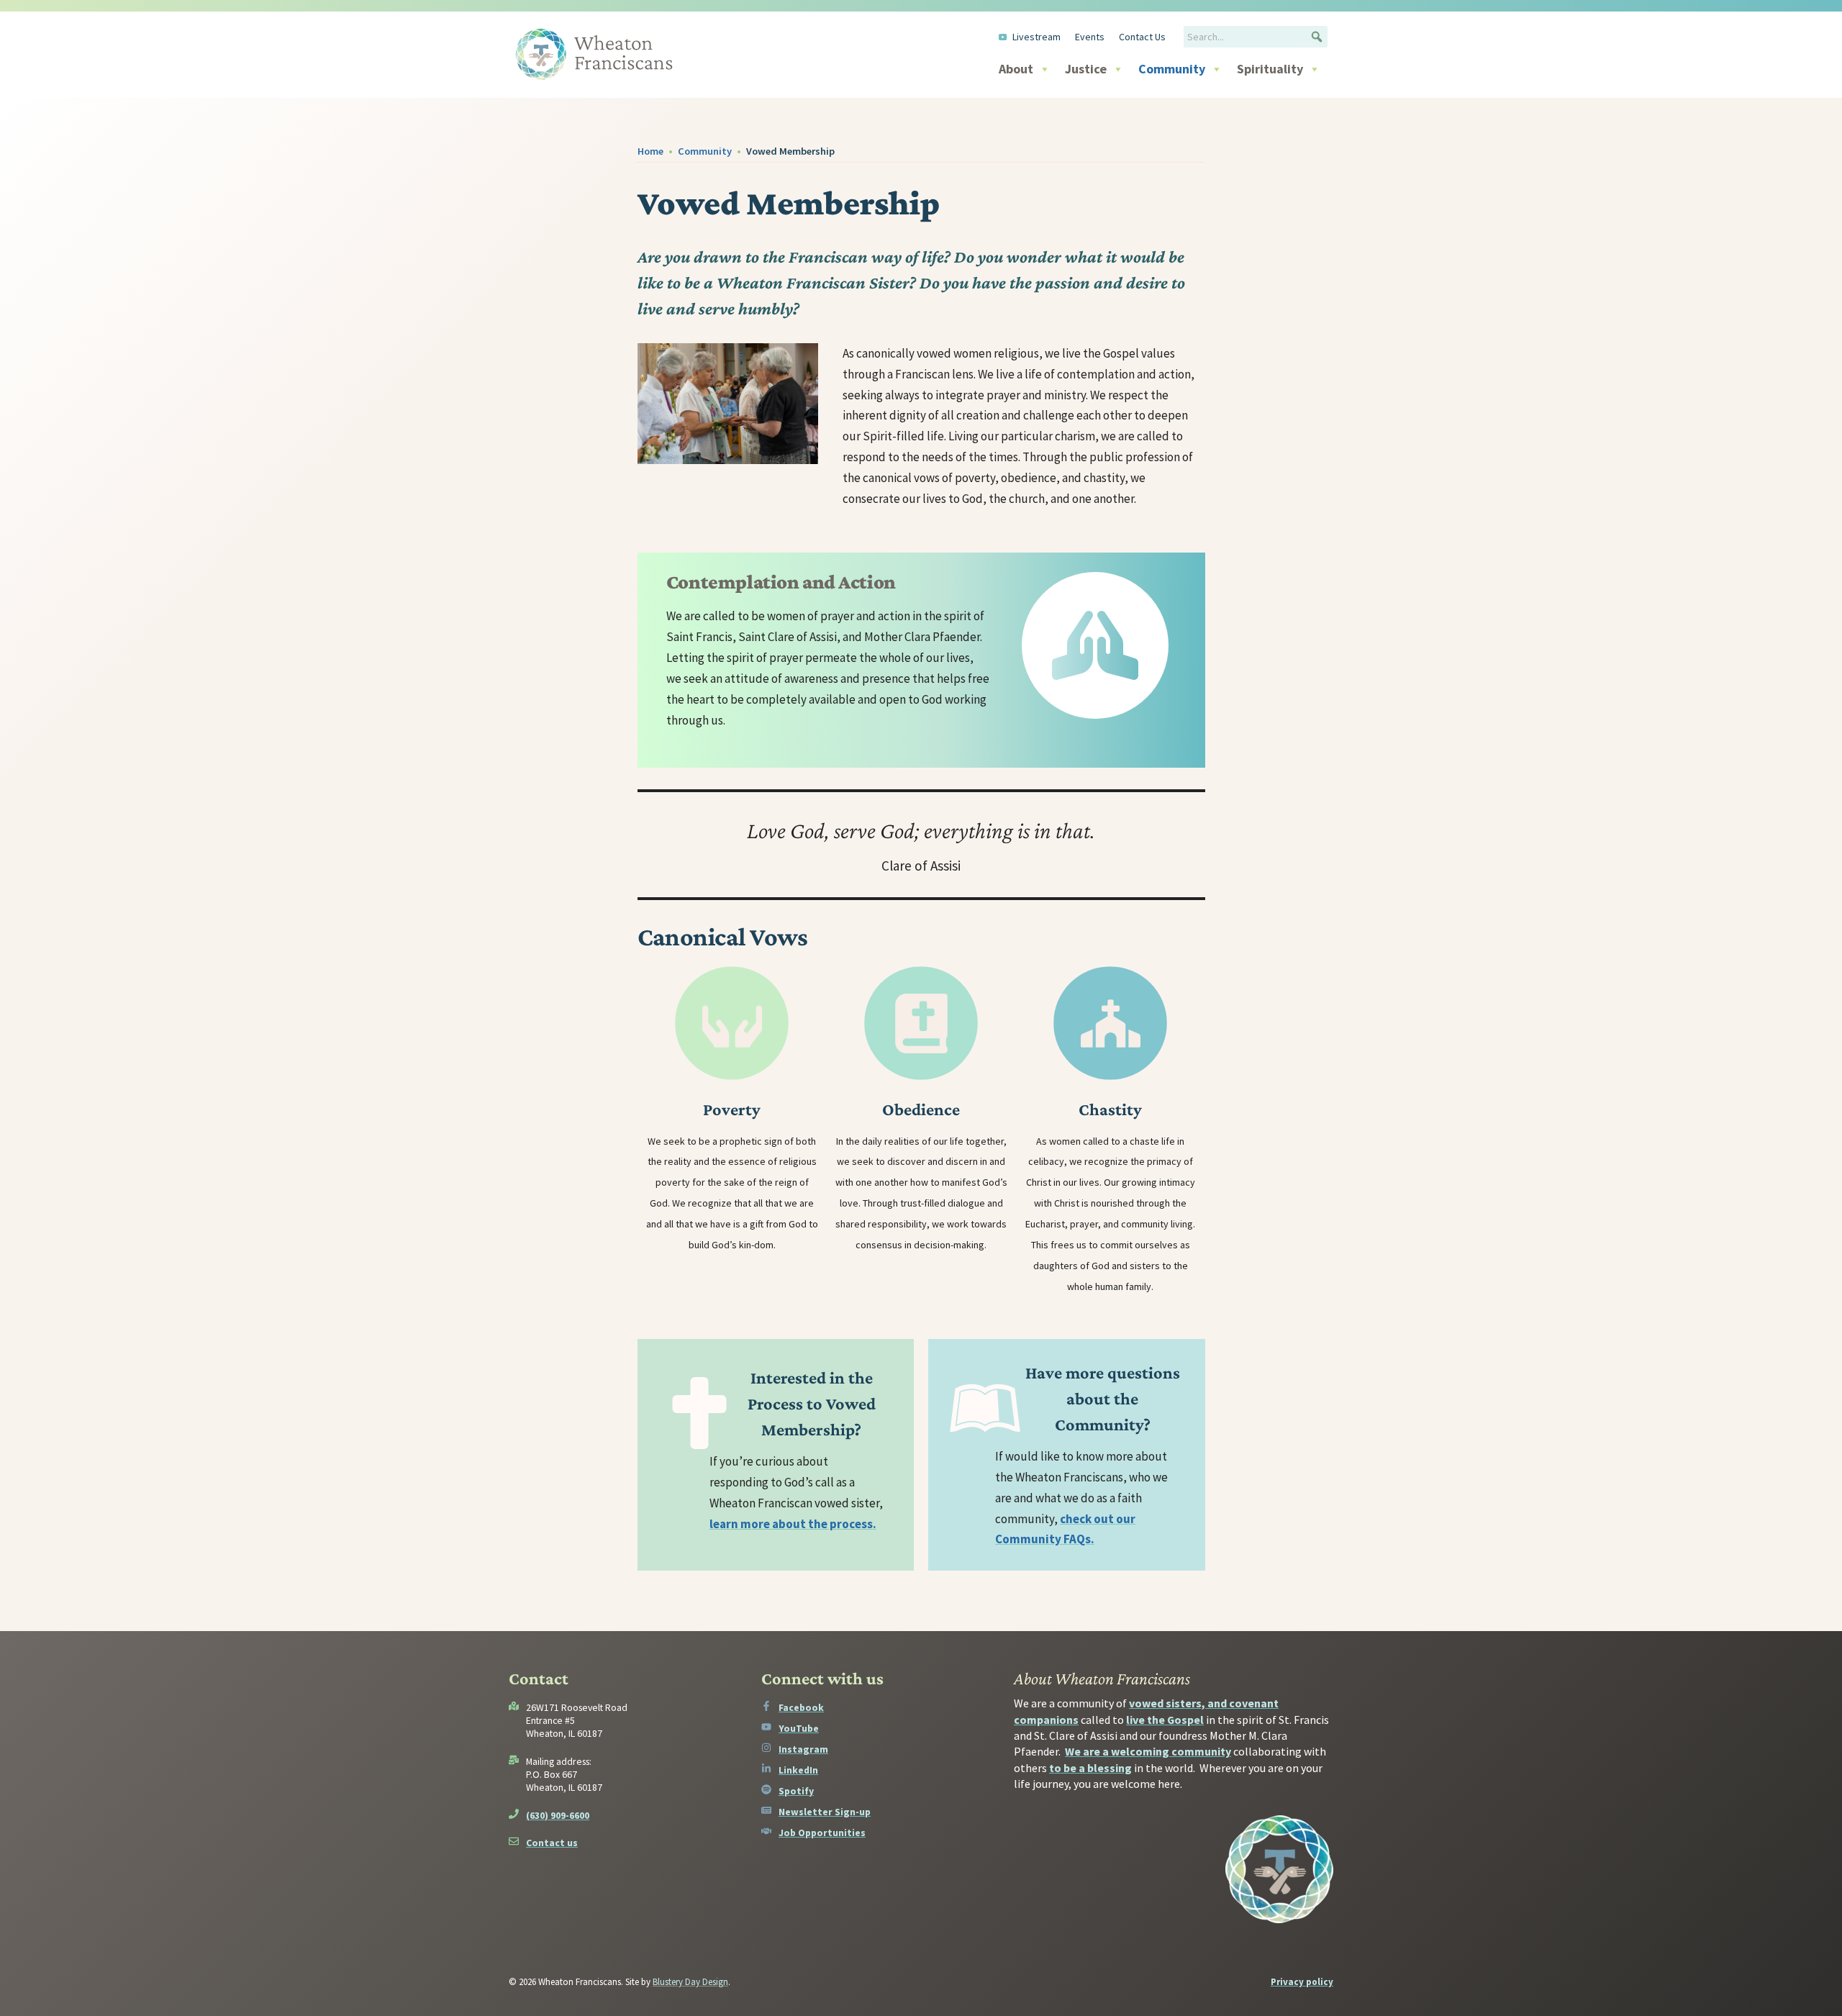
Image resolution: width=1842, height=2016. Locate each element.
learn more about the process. (793, 1524)
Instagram (803, 1749)
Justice (1086, 69)
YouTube (799, 1728)
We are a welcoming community (1148, 1751)
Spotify (796, 1791)
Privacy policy (1302, 1982)
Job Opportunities (822, 1833)
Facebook (801, 1707)
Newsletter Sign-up (825, 1812)
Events (1090, 37)
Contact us (552, 1843)
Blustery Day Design (690, 1982)
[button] (1317, 37)
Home (650, 151)
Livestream (1036, 37)
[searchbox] (1256, 37)
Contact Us (1142, 37)
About (1016, 69)
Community (1172, 69)
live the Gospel (1165, 1720)
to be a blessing (1090, 1768)
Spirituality (1270, 69)
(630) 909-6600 (558, 1815)
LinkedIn (798, 1770)
